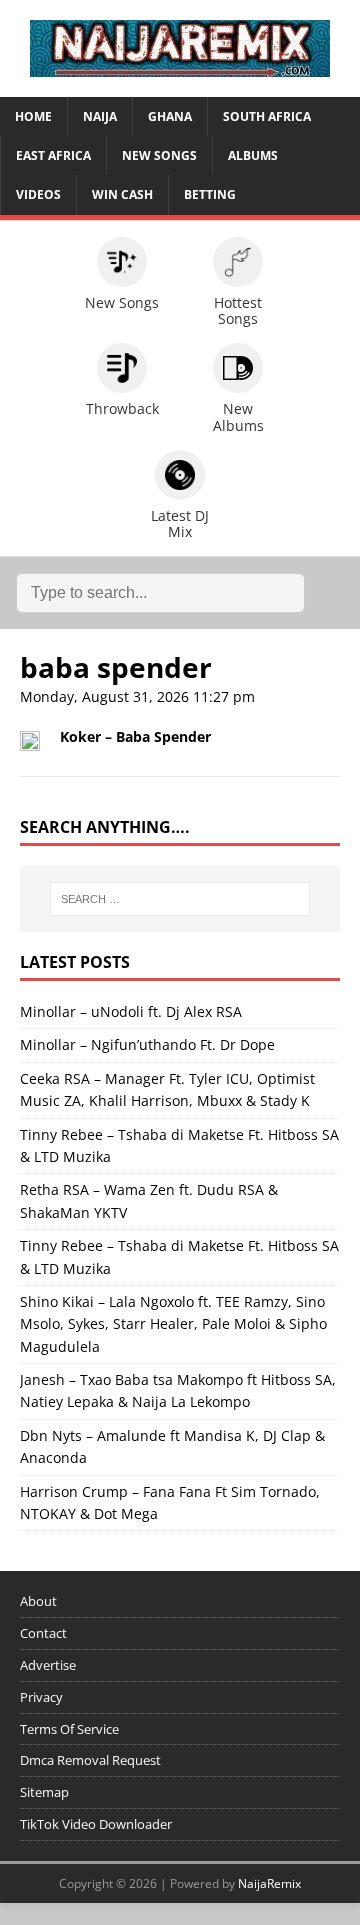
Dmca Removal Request (90, 1760)
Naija (100, 116)
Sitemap (44, 1792)
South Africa (267, 116)
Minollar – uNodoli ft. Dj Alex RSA (131, 1011)
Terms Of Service (69, 1729)
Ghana (170, 116)
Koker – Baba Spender (135, 736)
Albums (253, 155)
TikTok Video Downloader (96, 1824)
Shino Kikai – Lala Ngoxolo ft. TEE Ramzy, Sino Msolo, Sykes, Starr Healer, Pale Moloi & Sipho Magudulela (173, 1324)
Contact (43, 1633)
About (38, 1601)
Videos (38, 194)
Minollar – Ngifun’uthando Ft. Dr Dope (147, 1044)
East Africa (53, 155)
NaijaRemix (269, 1883)
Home (33, 116)
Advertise (48, 1665)
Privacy (41, 1697)
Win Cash (122, 194)
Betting (210, 194)
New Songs (159, 155)
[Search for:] (180, 899)
